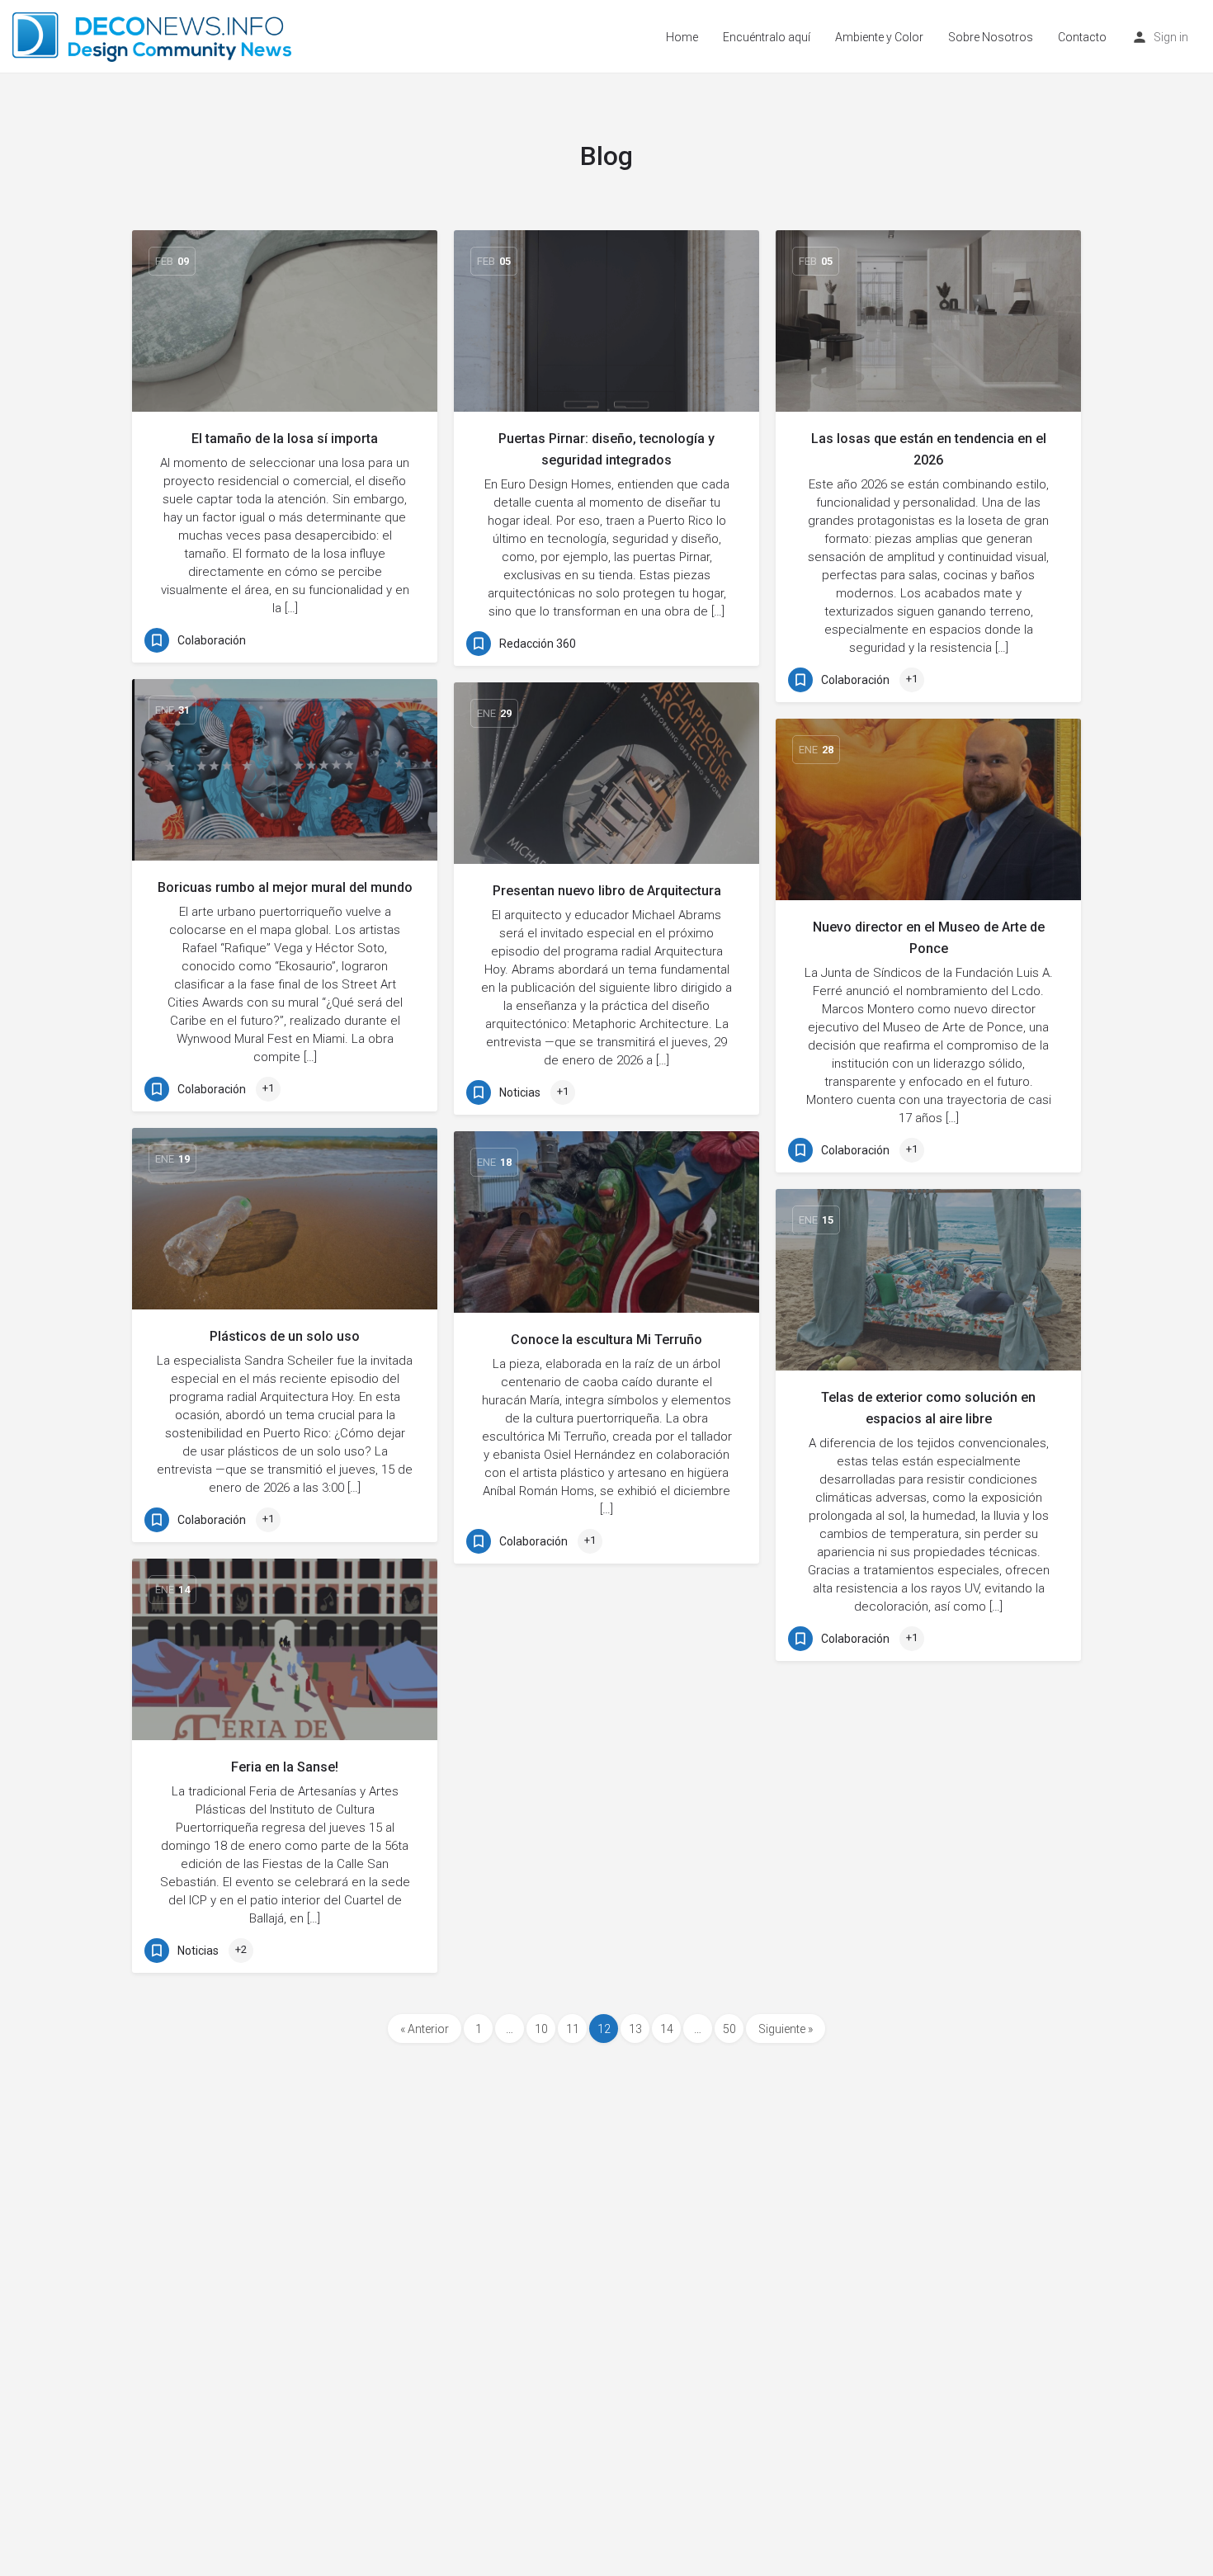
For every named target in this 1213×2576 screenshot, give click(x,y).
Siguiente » (786, 2029)
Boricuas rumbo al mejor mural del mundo (285, 887)
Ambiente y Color (879, 37)
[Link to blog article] (285, 321)
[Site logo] (154, 35)
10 (541, 2029)
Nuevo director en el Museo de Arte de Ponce (929, 938)
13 (635, 2029)
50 (729, 2029)
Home (682, 37)
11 (573, 2029)
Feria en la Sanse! (285, 1767)
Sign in (1171, 37)
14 (667, 2029)
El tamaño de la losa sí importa (285, 439)
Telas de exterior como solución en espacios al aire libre (928, 1408)
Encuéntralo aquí (767, 37)
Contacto (1082, 37)
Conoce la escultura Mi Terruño (606, 1340)
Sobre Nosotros (991, 37)
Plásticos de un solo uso (285, 1336)
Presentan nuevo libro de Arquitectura (607, 891)
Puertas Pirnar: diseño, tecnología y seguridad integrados (606, 449)
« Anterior (425, 2029)
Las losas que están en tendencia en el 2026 (929, 449)
